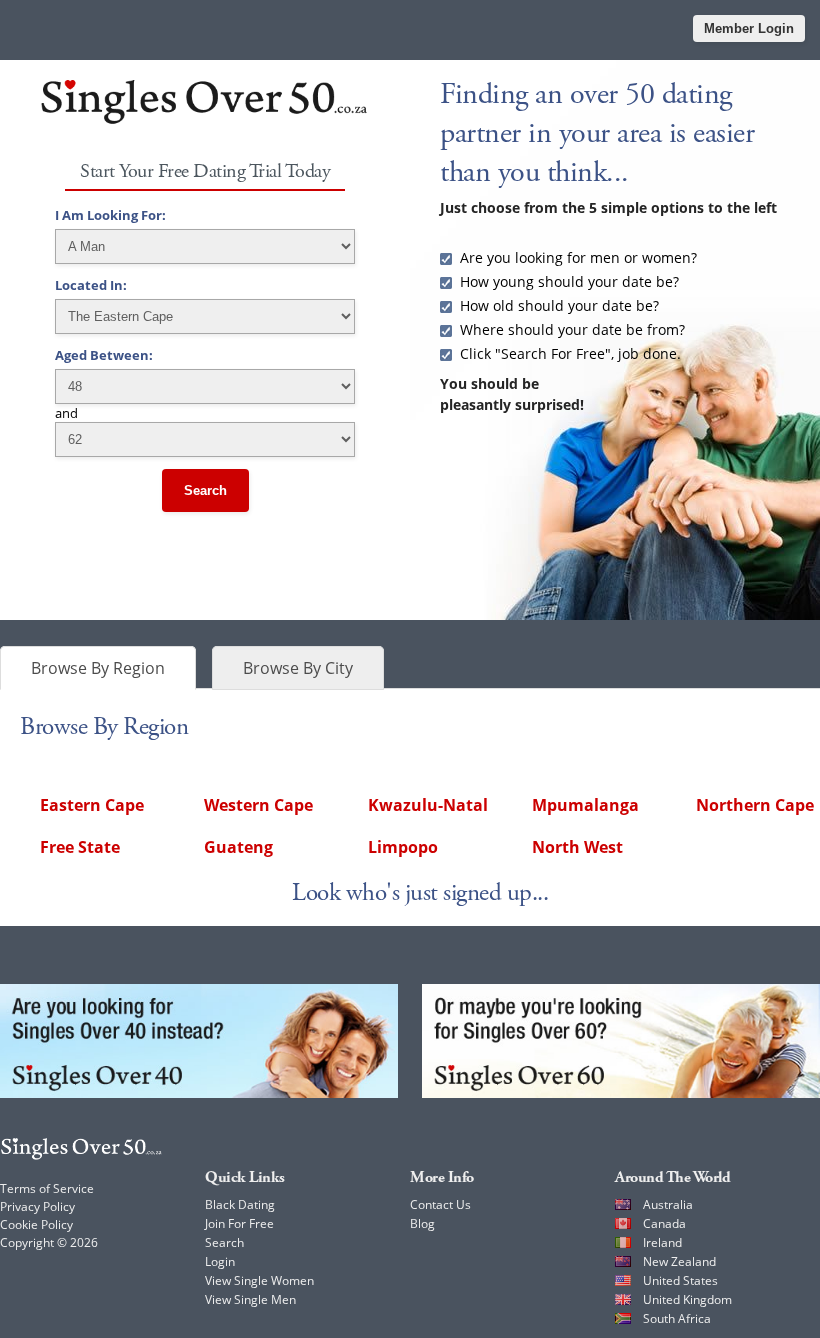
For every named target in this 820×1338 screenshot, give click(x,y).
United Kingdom (687, 1299)
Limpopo (403, 847)
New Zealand (679, 1261)
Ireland (662, 1242)
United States (680, 1280)
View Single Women (259, 1280)
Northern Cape (755, 805)
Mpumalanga (585, 805)
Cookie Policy (36, 1224)
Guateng (238, 847)
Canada (664, 1223)
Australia (668, 1204)
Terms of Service (47, 1188)
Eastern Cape (92, 805)
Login (220, 1261)
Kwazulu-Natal (428, 805)
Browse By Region (98, 668)
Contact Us (440, 1204)
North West (577, 847)
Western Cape (258, 805)
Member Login (749, 28)
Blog (422, 1223)
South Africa (677, 1318)
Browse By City (298, 668)
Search (205, 490)
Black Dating (240, 1204)
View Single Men (250, 1299)
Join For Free (239, 1223)
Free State (80, 847)
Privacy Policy (37, 1206)
